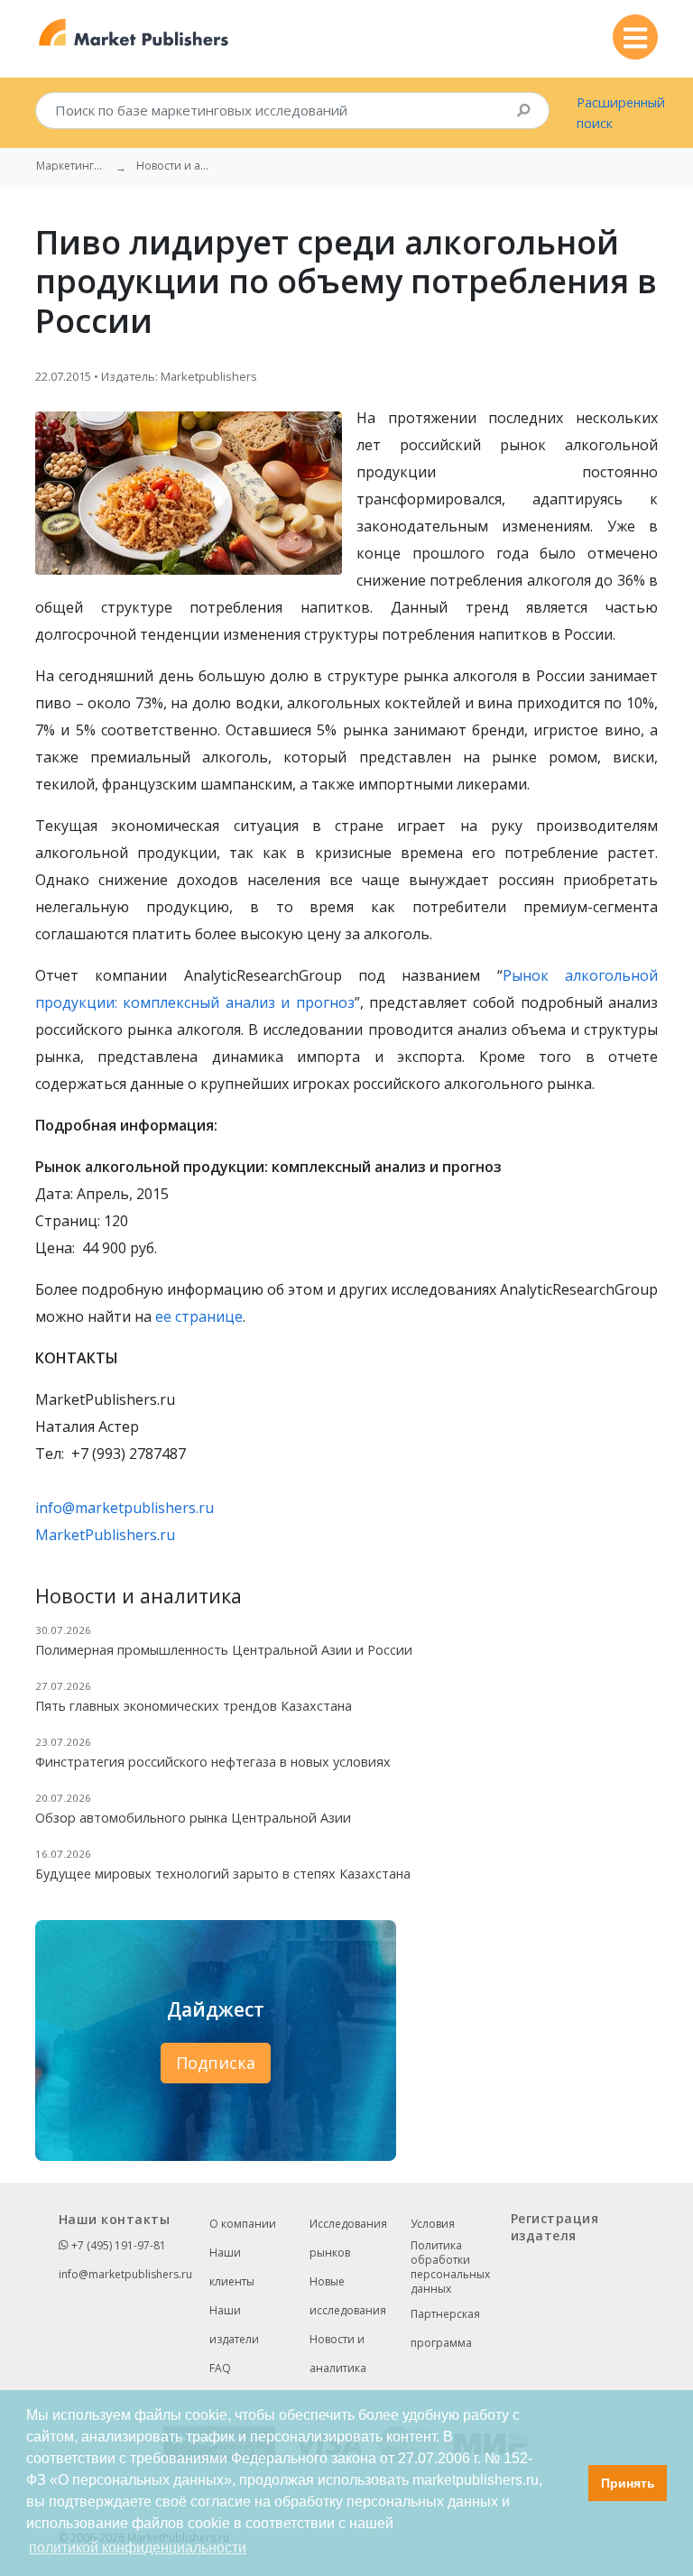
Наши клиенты (232, 2267)
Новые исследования (348, 2296)
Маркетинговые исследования (72, 166)
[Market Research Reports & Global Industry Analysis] (134, 33)
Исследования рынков (348, 2238)
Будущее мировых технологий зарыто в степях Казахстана (223, 1874)
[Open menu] (635, 37)
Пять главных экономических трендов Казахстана (194, 1706)
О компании (243, 2224)
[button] (570, 2483)
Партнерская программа (445, 2328)
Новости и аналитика (338, 2354)
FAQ (220, 2368)
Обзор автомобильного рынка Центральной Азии (193, 1818)
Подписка (216, 2063)
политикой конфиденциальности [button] (138, 2548)
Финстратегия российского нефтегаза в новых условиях (213, 1762)
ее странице (199, 1316)
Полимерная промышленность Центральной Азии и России (224, 1650)
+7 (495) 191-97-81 (117, 2245)
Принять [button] (628, 2483)
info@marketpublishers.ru (125, 1508)
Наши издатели (234, 2325)
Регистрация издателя (554, 2227)
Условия (433, 2224)
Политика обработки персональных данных (450, 2267)
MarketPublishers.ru (105, 1535)
